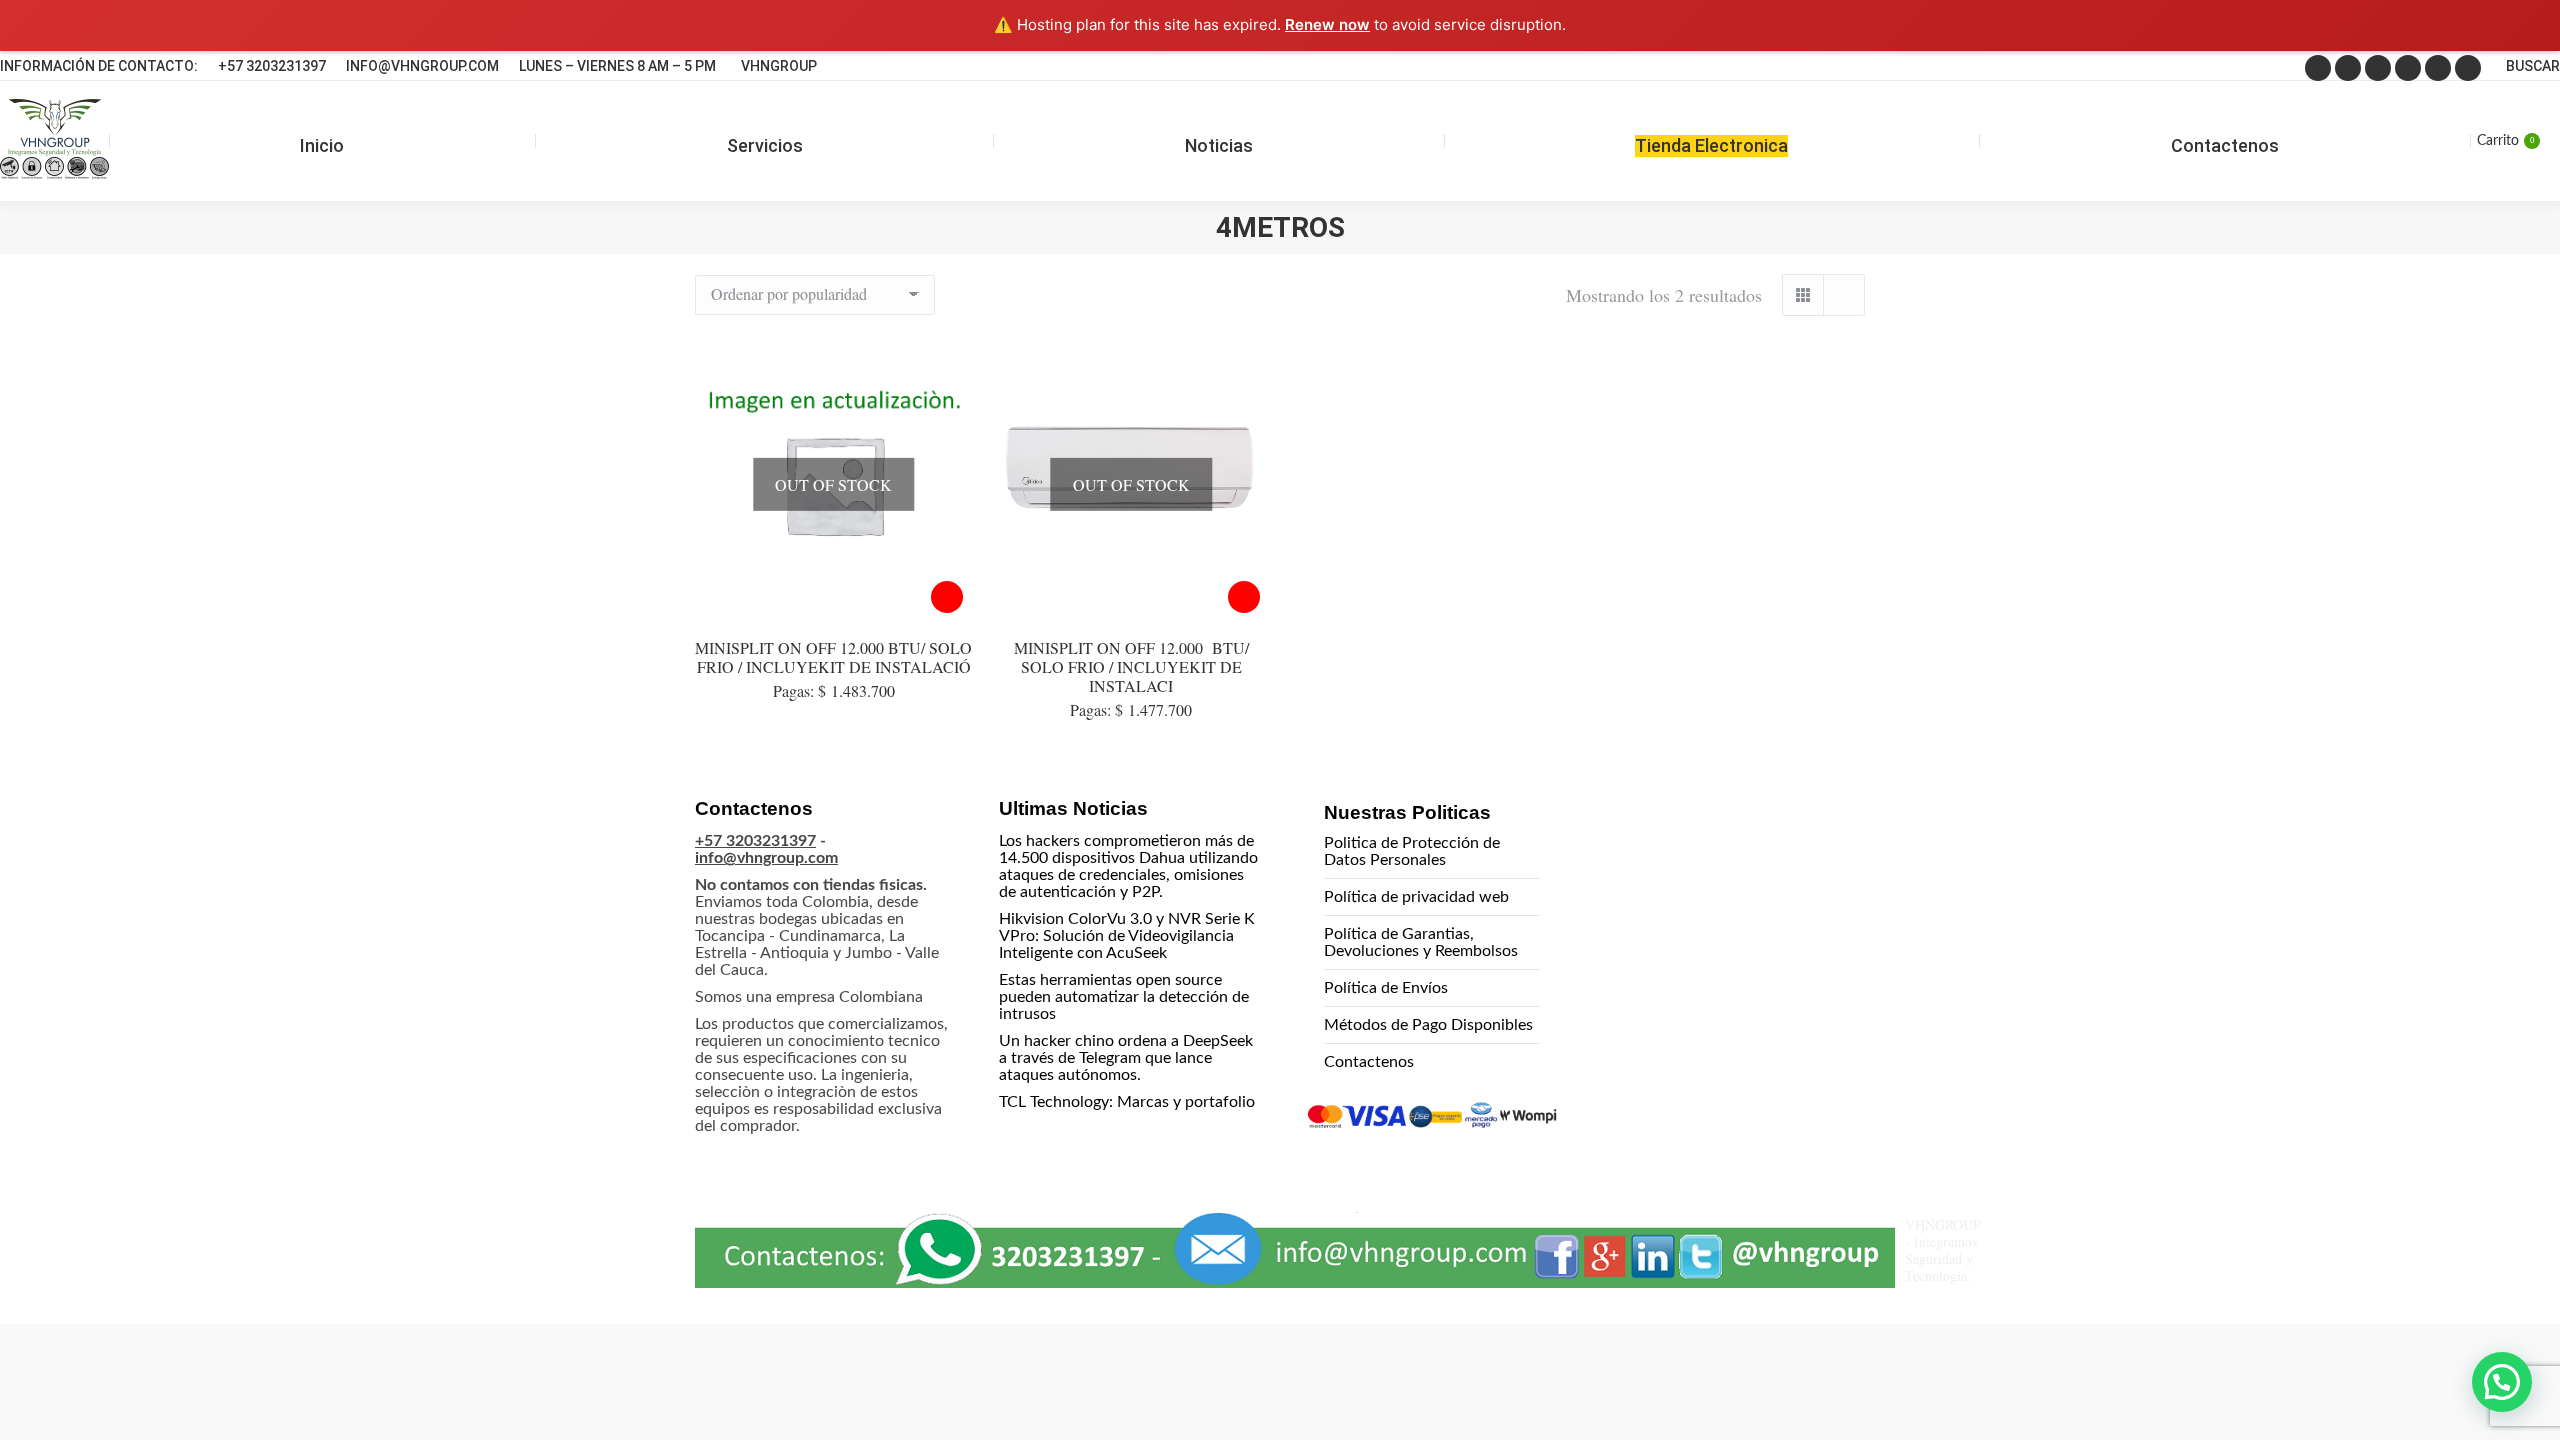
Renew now (1327, 24)
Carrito (2505, 141)
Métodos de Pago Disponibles (1428, 1025)
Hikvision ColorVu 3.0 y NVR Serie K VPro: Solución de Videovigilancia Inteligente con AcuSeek (1127, 936)
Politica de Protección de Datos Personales (1412, 851)
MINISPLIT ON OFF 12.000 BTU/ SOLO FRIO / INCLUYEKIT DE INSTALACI (1131, 666)
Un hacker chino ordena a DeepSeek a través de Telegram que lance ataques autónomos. (1126, 1058)
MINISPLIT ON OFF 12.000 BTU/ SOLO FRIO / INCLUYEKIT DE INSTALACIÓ (833, 657)
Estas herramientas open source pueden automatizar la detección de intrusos (1124, 997)
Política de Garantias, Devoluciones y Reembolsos (1421, 942)
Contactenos (1369, 1062)
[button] (2502, 1382)
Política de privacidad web (1416, 897)
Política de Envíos (1386, 988)
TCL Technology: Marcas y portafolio (1127, 1102)
